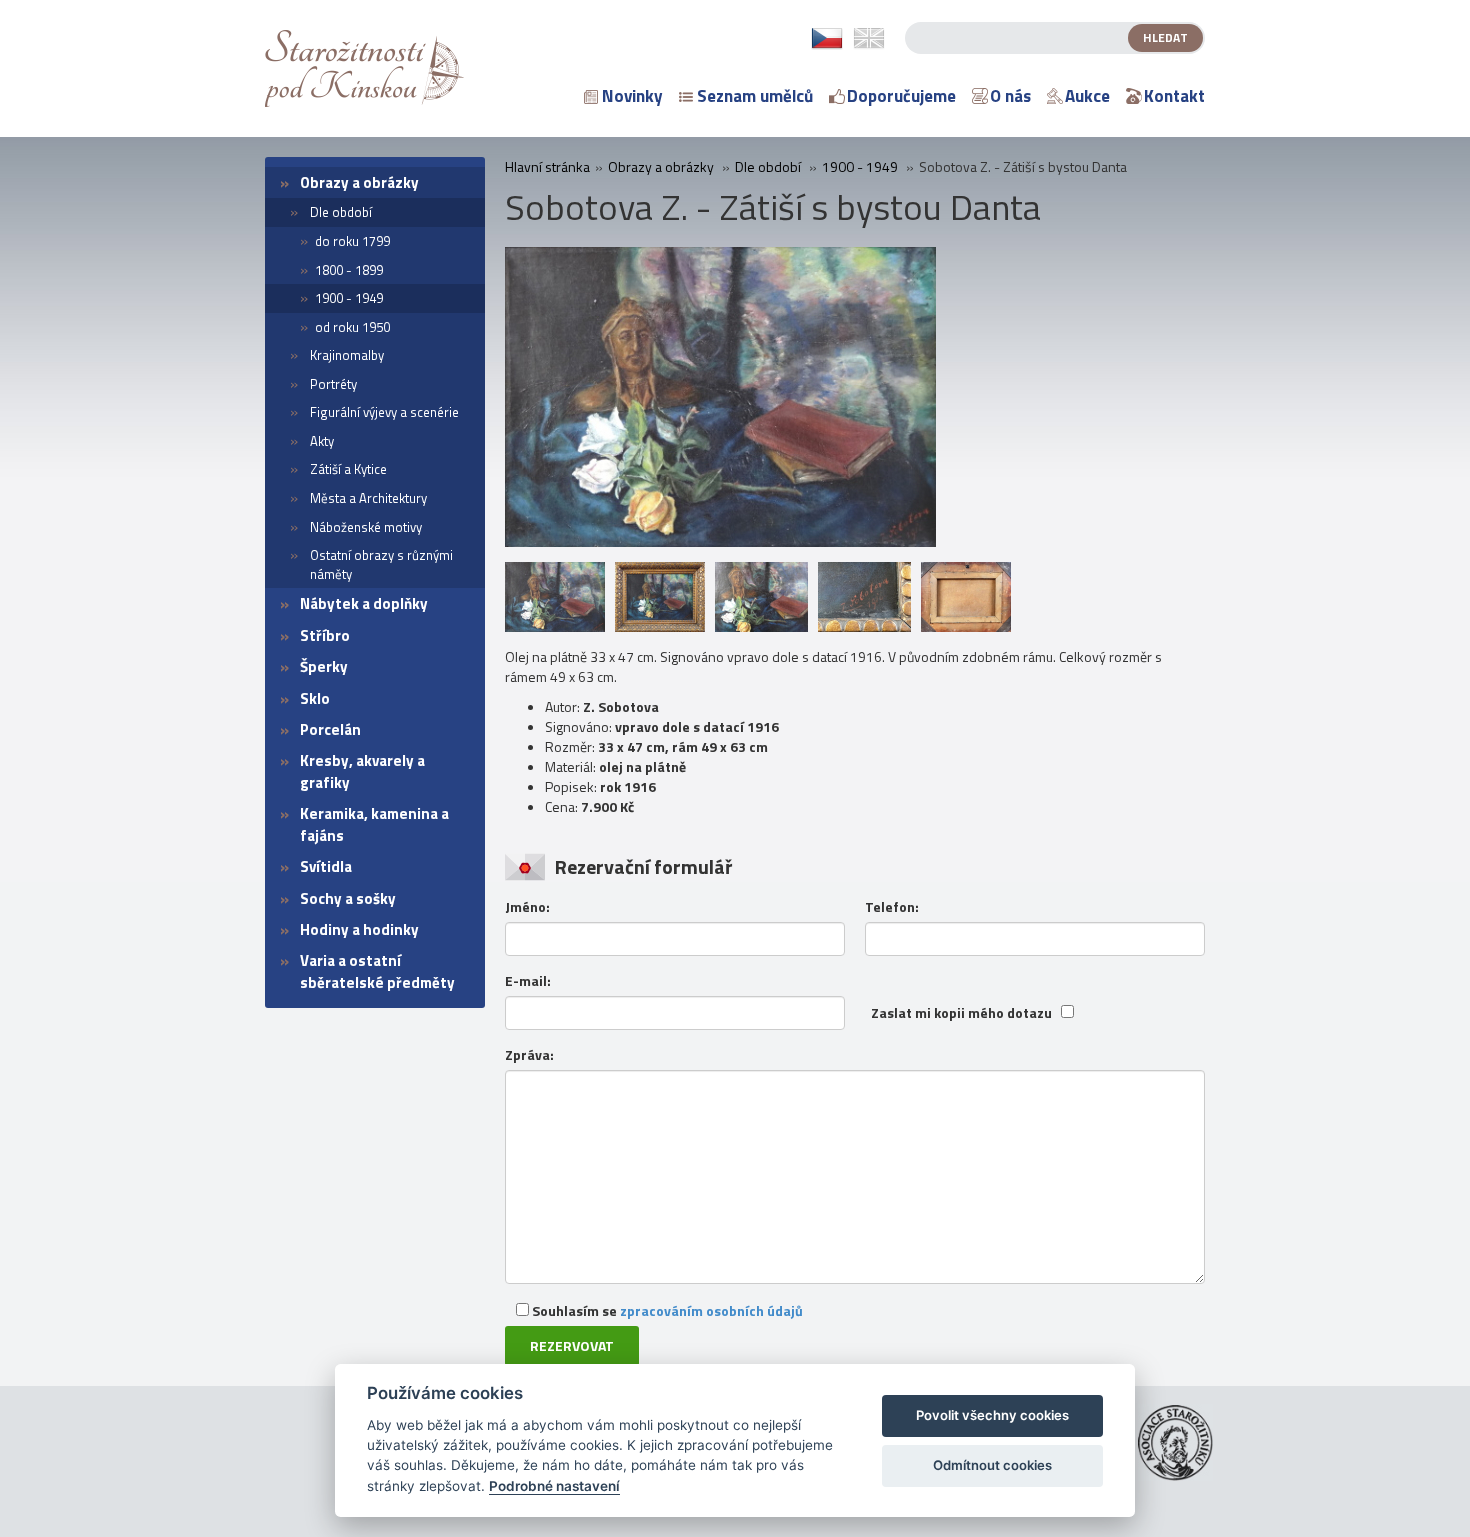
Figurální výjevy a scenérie (384, 412)
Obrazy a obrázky (359, 182)
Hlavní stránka (547, 167)
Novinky (632, 96)
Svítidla (326, 866)
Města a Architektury (368, 498)
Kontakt (1174, 96)
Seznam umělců (755, 96)
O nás (1010, 96)
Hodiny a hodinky (359, 929)
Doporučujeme (901, 96)
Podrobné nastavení (554, 1486)
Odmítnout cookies (992, 1465)
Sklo (315, 698)
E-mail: (528, 981)
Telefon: (892, 907)
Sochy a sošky (348, 898)
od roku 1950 (352, 327)
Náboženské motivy (366, 527)
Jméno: (527, 907)
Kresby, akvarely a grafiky (362, 771)
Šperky (324, 666)
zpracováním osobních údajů (711, 1310)
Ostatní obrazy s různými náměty (381, 564)
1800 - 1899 (349, 270)
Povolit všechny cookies (992, 1415)
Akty (322, 441)
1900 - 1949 (349, 298)
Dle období (341, 212)
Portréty (333, 384)
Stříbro (325, 635)
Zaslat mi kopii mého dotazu (961, 1013)
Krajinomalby (347, 355)
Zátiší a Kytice (348, 469)
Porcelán (330, 729)
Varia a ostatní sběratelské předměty (377, 971)
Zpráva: (529, 1055)
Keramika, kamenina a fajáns (374, 824)
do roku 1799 (352, 241)
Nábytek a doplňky (364, 603)
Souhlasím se (666, 1310)
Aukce (1087, 96)
